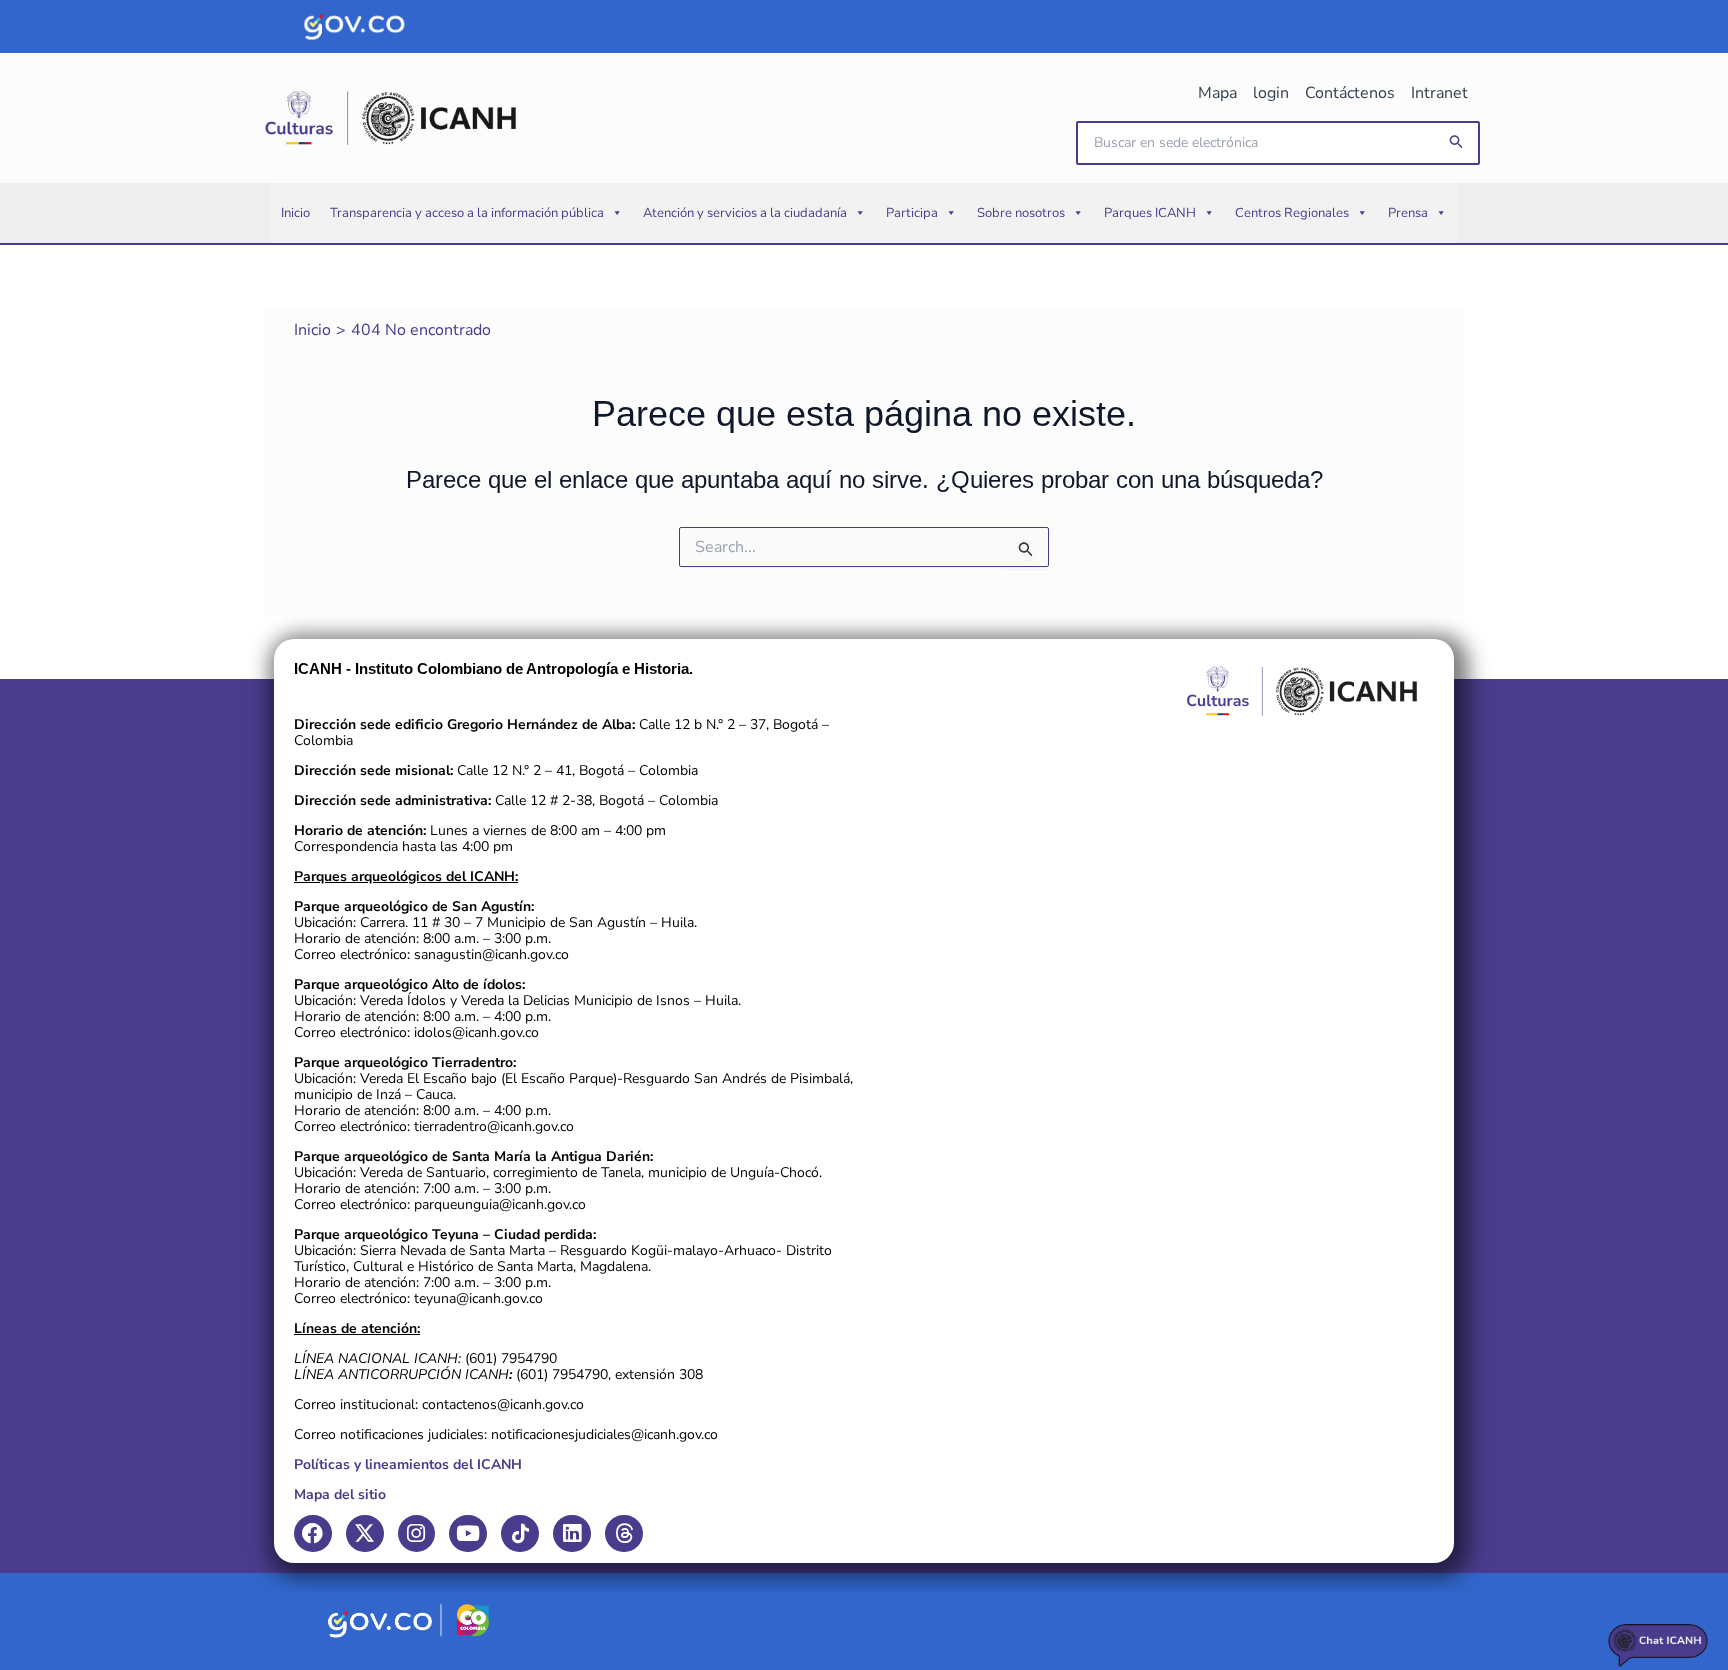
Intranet (1439, 93)
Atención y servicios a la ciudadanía (745, 213)
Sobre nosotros (1021, 213)
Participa (912, 213)
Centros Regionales (1292, 213)
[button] (1457, 142)
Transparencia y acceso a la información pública (467, 213)
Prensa (1408, 213)
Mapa (1217, 93)
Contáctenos (1350, 93)
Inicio (295, 213)
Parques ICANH (1150, 213)
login (1271, 93)
